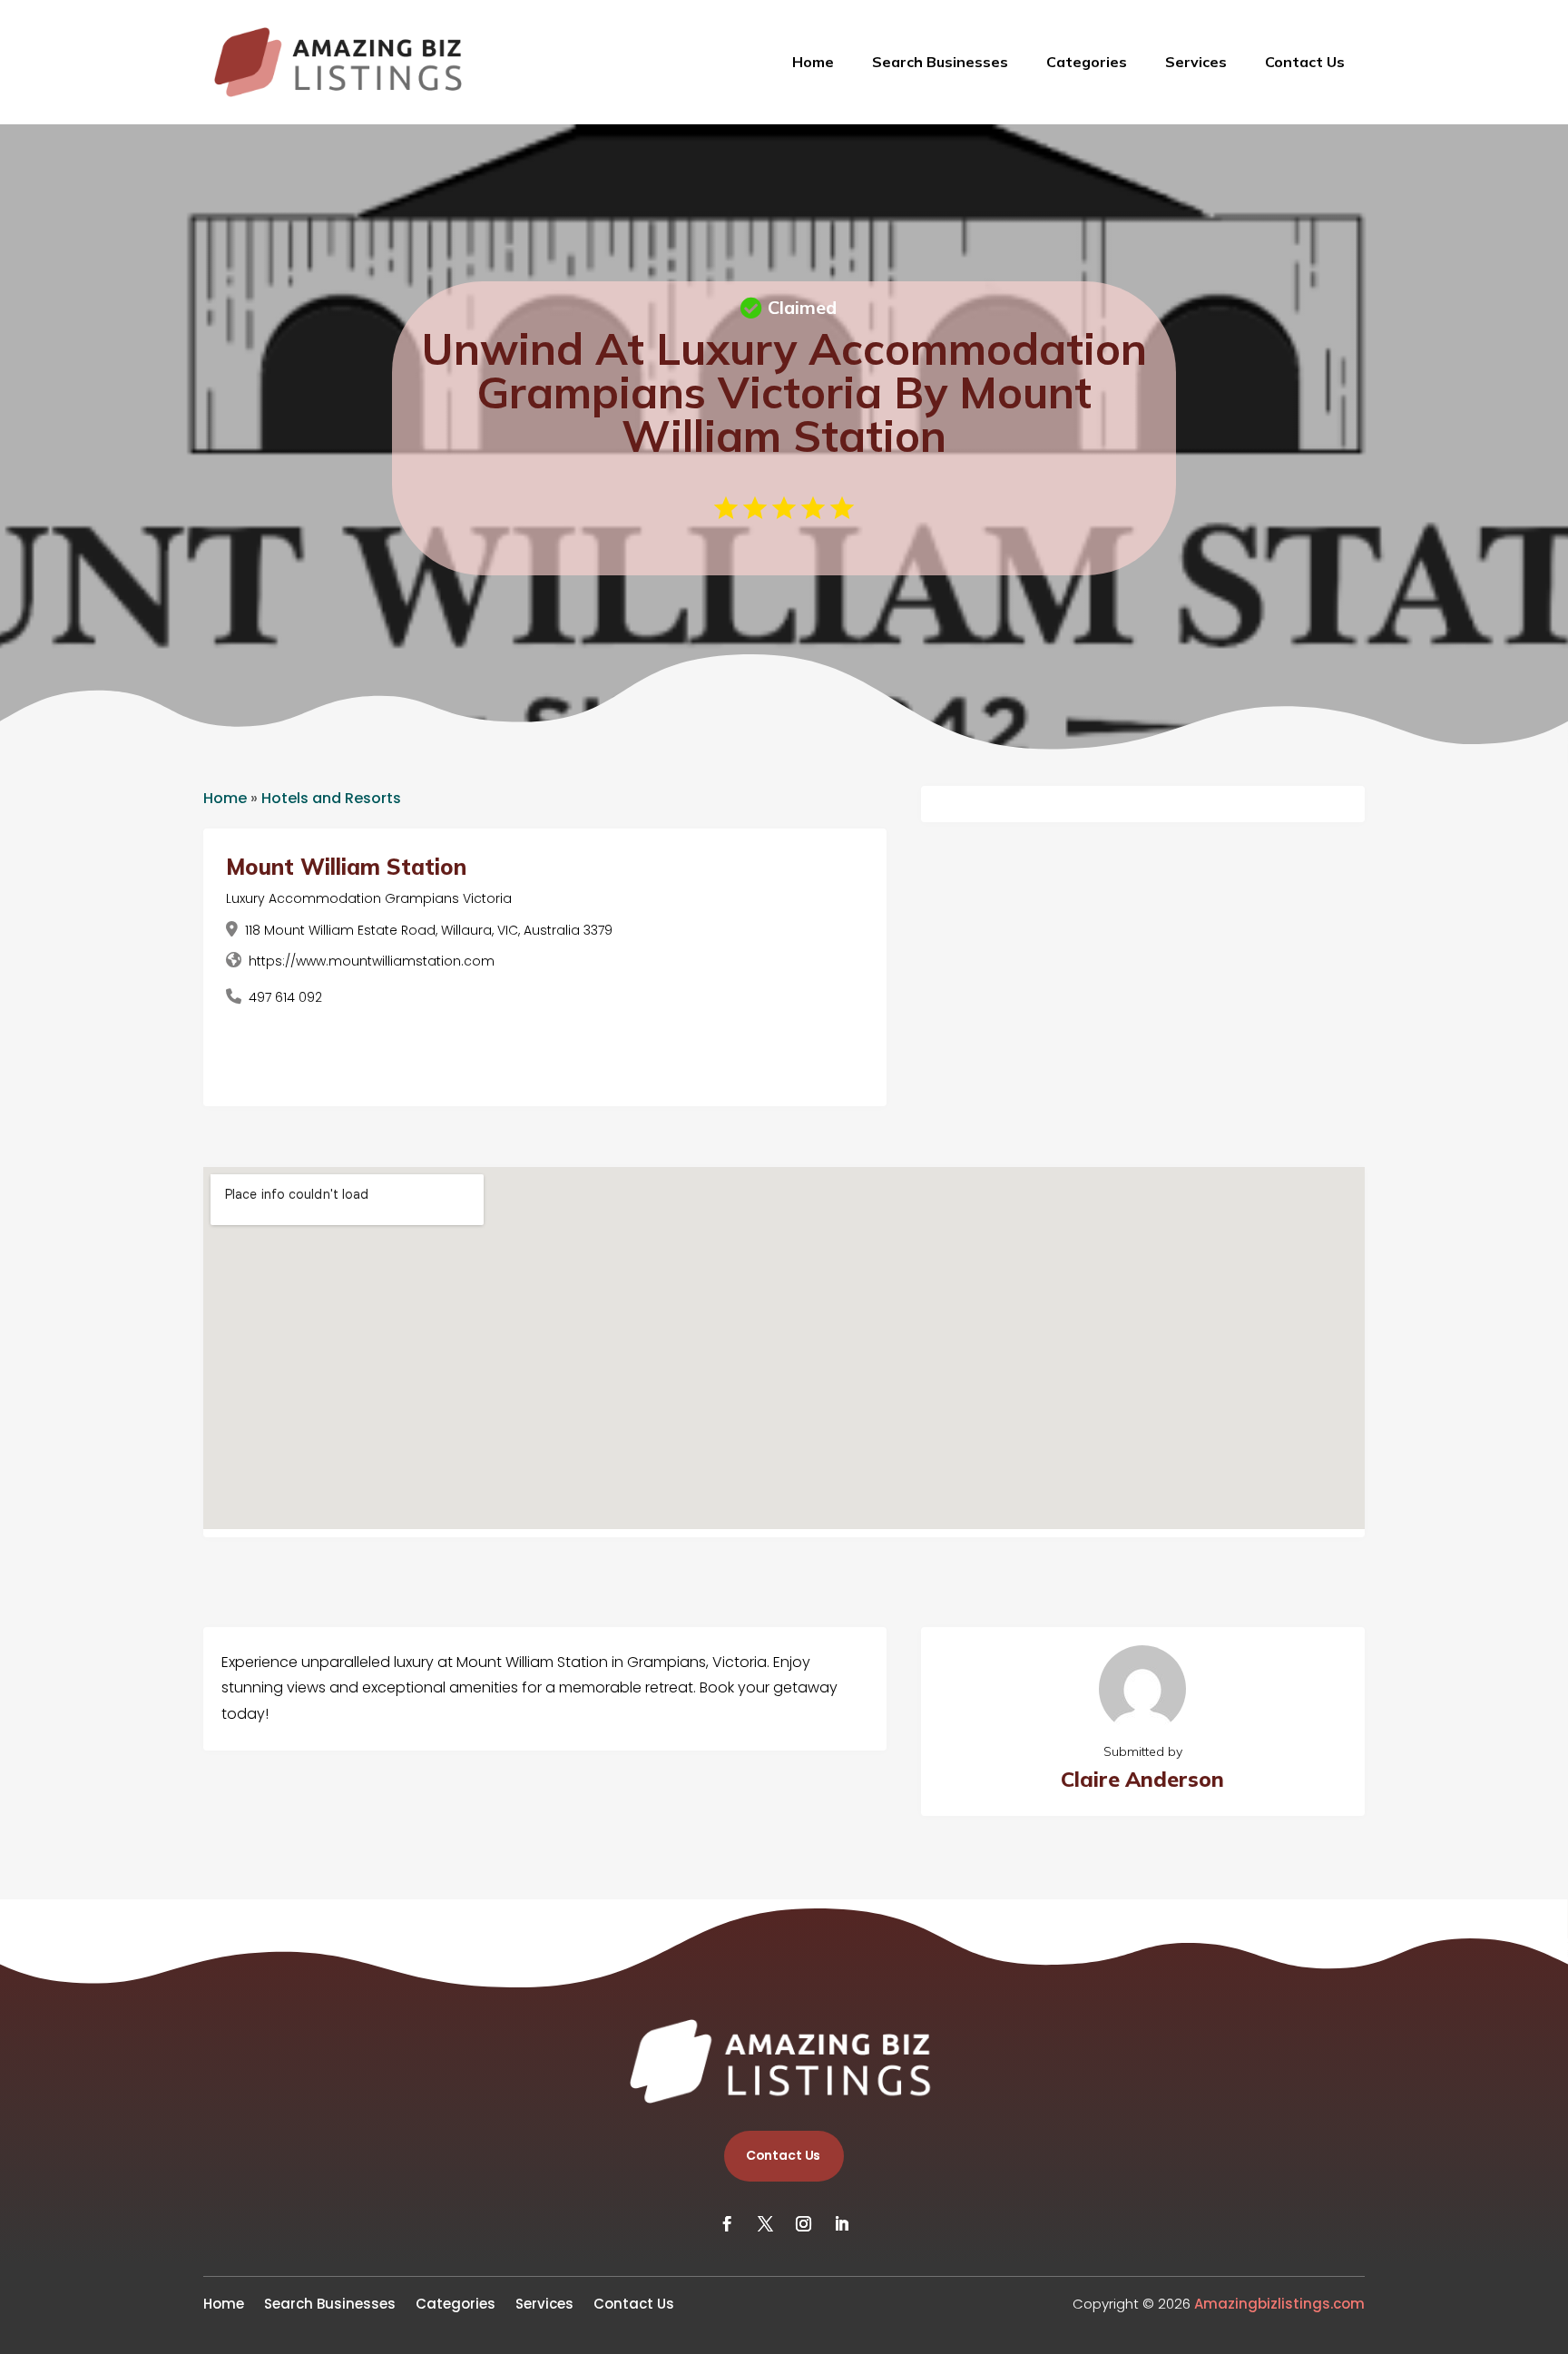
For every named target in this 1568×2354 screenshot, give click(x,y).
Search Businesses (940, 62)
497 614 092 (285, 997)
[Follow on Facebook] (727, 2224)
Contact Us (1305, 62)
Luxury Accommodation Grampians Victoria (369, 898)
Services (1196, 62)
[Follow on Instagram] (803, 2224)
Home (813, 62)
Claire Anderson (1142, 1779)
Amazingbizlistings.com (1279, 2304)
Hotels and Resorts (331, 798)
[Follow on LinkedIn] (841, 2224)
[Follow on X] (765, 2224)
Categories (1087, 62)
